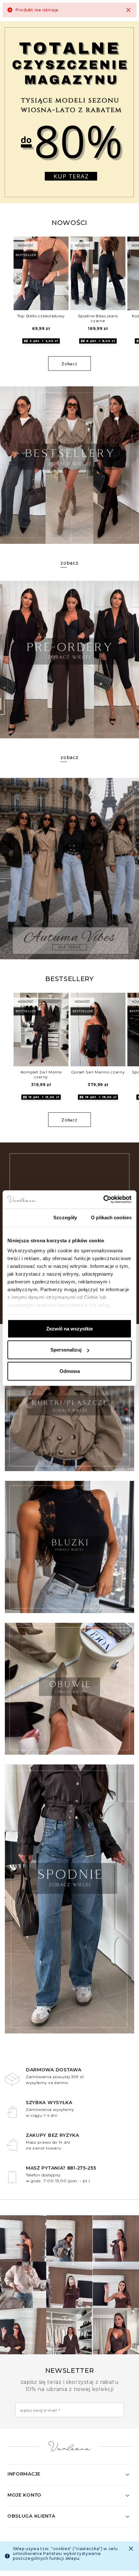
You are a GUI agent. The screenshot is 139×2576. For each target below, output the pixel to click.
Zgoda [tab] (23, 1217)
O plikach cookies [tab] (111, 1217)
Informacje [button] (24, 2474)
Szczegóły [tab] (65, 1217)
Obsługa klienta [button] (31, 2516)
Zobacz (69, 364)
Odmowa (70, 1371)
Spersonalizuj (66, 1350)
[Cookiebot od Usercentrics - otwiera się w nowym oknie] (103, 1200)
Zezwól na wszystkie (69, 1328)
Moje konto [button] (24, 2495)
